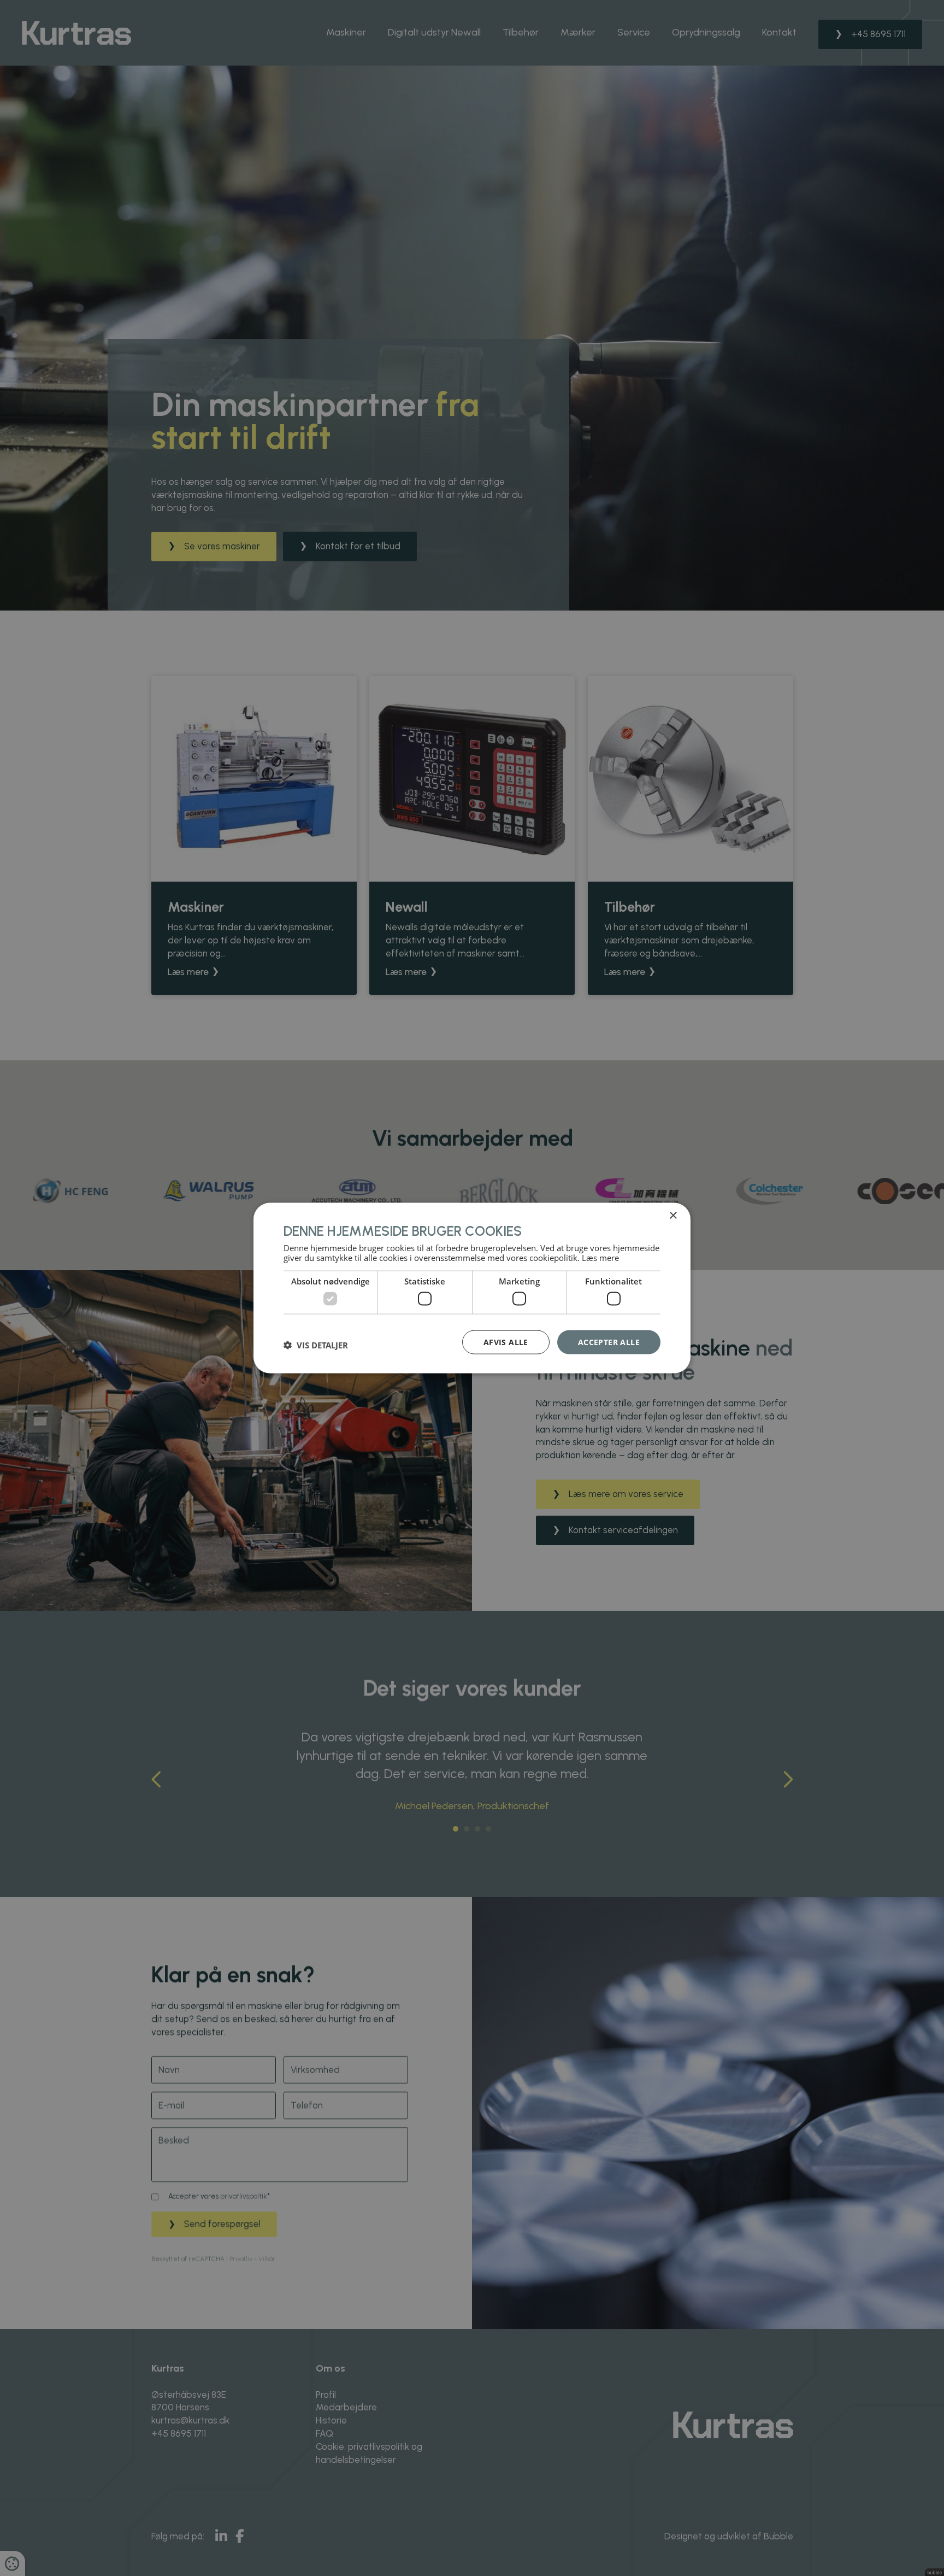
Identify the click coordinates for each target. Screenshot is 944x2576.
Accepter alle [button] (609, 1342)
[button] (316, 1345)
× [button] (673, 1215)
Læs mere (600, 1258)
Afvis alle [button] (506, 1342)
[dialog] (472, 1288)
